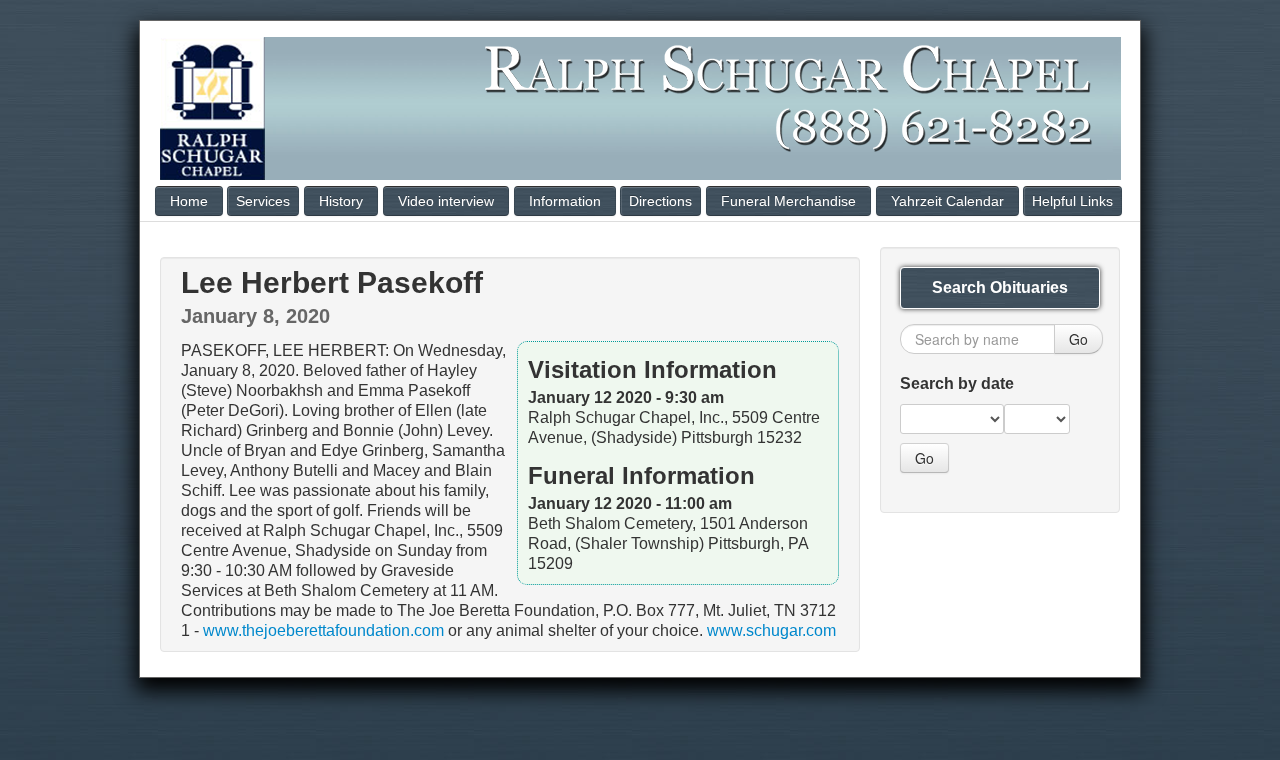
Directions (660, 201)
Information (565, 201)
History (341, 201)
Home (189, 201)
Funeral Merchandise (788, 201)
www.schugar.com (771, 630)
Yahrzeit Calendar (947, 201)
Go (1078, 339)
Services (263, 201)
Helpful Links (1072, 201)
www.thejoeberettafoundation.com (323, 630)
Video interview (446, 201)
